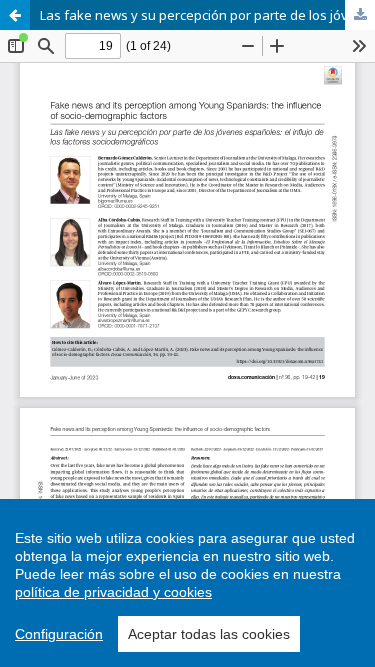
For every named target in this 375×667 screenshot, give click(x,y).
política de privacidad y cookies (113, 592)
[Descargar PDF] (360, 15)
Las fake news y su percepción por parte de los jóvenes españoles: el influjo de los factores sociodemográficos (207, 15)
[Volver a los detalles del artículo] (15, 15)
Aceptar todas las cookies (209, 634)
